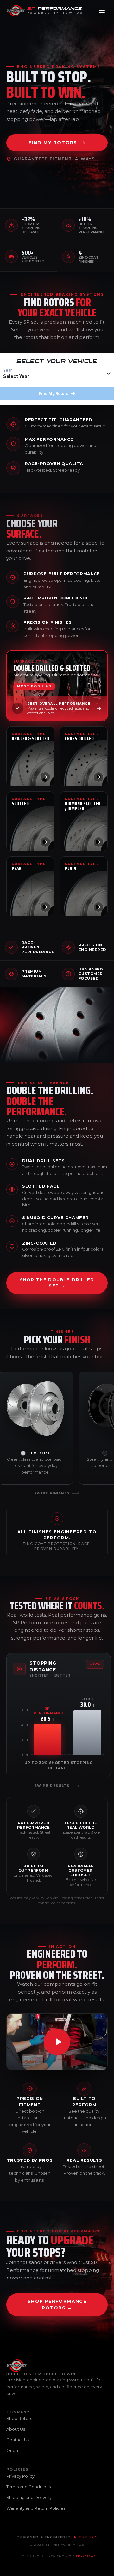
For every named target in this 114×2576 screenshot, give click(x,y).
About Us (16, 2429)
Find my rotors (53, 143)
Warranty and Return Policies (36, 2508)
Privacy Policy (20, 2476)
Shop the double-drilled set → (57, 1283)
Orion (12, 2450)
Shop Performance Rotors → (57, 2305)
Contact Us (18, 2440)
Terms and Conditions (28, 2487)
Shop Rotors (19, 2418)
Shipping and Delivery (29, 2497)
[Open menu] (102, 11)
